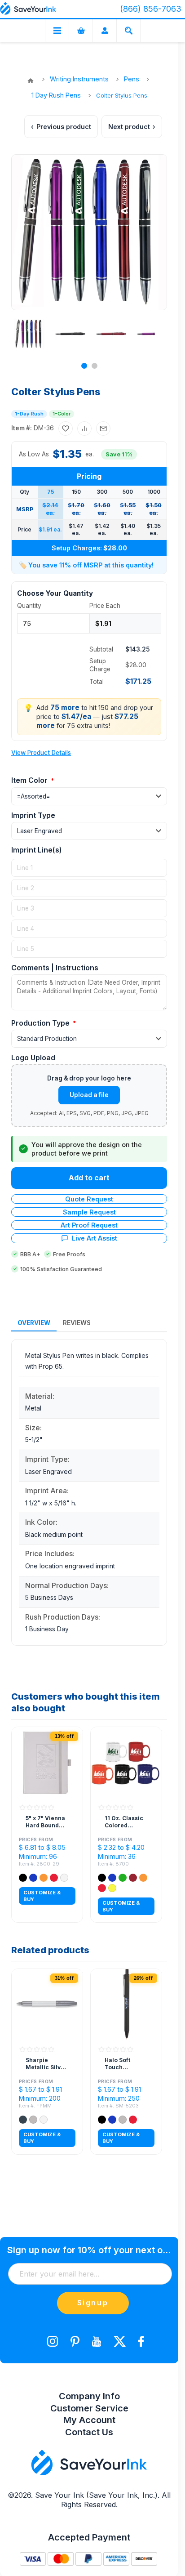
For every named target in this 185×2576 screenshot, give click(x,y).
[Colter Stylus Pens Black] (70, 334)
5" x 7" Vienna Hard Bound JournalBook (45, 1822)
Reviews (77, 1323)
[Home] (31, 81)
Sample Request (89, 1212)
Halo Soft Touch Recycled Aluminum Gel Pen (125, 2064)
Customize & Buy (42, 1896)
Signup (93, 2303)
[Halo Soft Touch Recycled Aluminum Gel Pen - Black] (126, 2005)
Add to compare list (84, 429)
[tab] (34, 1323)
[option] (26, 334)
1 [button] (84, 366)
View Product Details (41, 753)
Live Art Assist (95, 1238)
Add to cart (89, 1178)
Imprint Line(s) (37, 850)
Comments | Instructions (55, 968)
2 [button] (95, 366)
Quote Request (89, 1199)
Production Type (41, 1023)
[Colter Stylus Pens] (29, 334)
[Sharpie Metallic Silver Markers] (47, 2005)
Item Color (30, 780)
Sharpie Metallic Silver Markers (46, 2064)
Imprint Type (33, 815)
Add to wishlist (66, 429)
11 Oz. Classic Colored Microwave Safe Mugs (124, 1822)
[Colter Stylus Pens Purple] (152, 334)
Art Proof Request (89, 1225)
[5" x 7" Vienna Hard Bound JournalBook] (47, 1763)
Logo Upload (33, 1058)
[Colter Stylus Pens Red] (111, 334)
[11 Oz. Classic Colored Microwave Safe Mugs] (126, 1763)
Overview (34, 1323)
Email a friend (103, 429)
